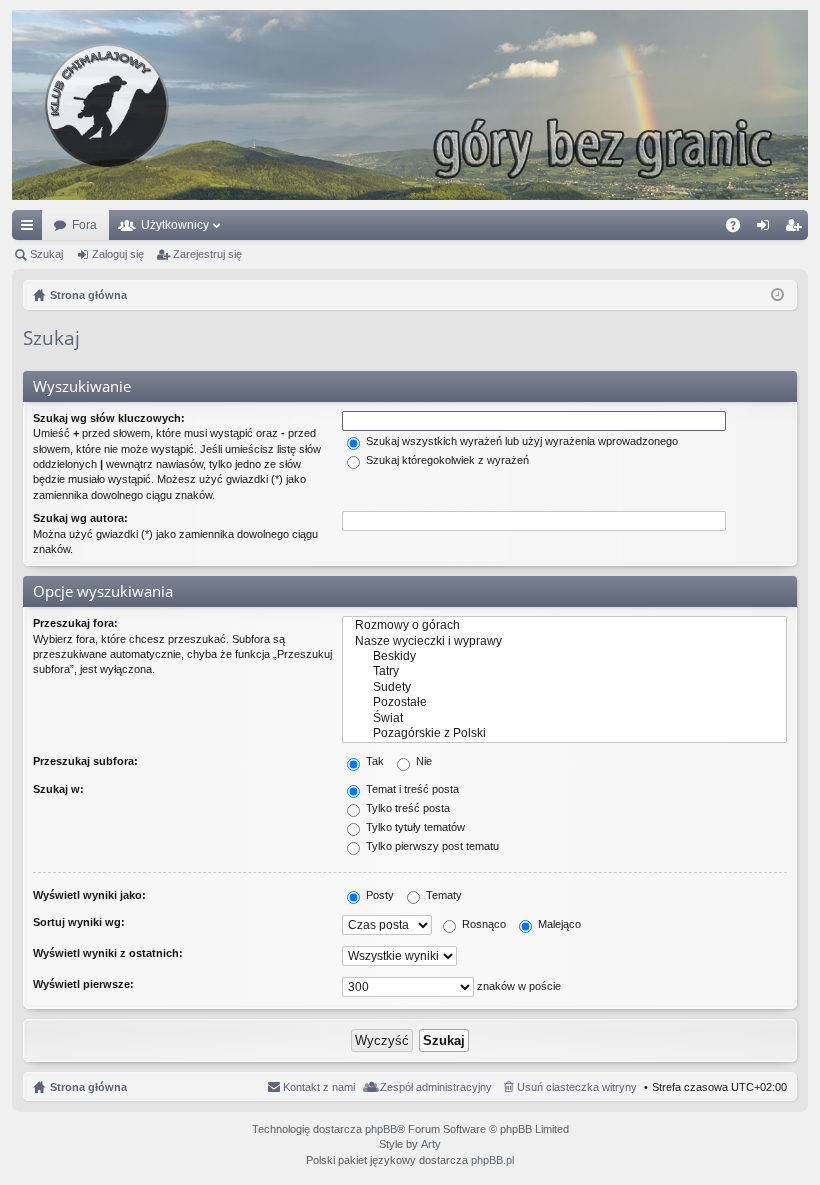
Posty (378, 895)
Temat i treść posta (411, 789)
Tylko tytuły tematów (414, 827)
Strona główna (88, 1087)
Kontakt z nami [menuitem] (319, 1087)
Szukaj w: (58, 789)
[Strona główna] (410, 105)
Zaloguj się (118, 254)
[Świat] (564, 718)
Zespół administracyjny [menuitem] (436, 1087)
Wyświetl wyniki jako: (89, 895)
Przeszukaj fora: (75, 623)
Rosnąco (482, 924)
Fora (84, 225)
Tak (373, 761)
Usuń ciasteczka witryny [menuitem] (577, 1087)
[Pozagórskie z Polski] (564, 733)
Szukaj (46, 254)
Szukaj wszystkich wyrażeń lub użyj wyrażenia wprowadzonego (520, 441)
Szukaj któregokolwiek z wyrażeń (446, 460)
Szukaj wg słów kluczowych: (109, 418)
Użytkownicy (175, 225)
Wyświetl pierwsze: (83, 984)
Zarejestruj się (207, 254)
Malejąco (558, 924)
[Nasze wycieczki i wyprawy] (564, 641)
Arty (431, 1144)
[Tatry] (564, 671)
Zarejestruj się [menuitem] (797, 229)
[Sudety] (564, 687)
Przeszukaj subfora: (85, 761)
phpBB (381, 1129)
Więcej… (31, 229)
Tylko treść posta (406, 808)
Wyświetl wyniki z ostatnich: (108, 953)
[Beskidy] (564, 656)
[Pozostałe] (564, 702)
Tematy (442, 895)
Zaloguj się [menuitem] (767, 229)
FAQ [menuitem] (739, 229)
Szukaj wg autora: (80, 518)
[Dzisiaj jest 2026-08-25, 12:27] (777, 295)
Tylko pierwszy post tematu (431, 846)
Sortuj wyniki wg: (79, 922)
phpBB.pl (492, 1160)
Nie (422, 761)
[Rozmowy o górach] (564, 625)
